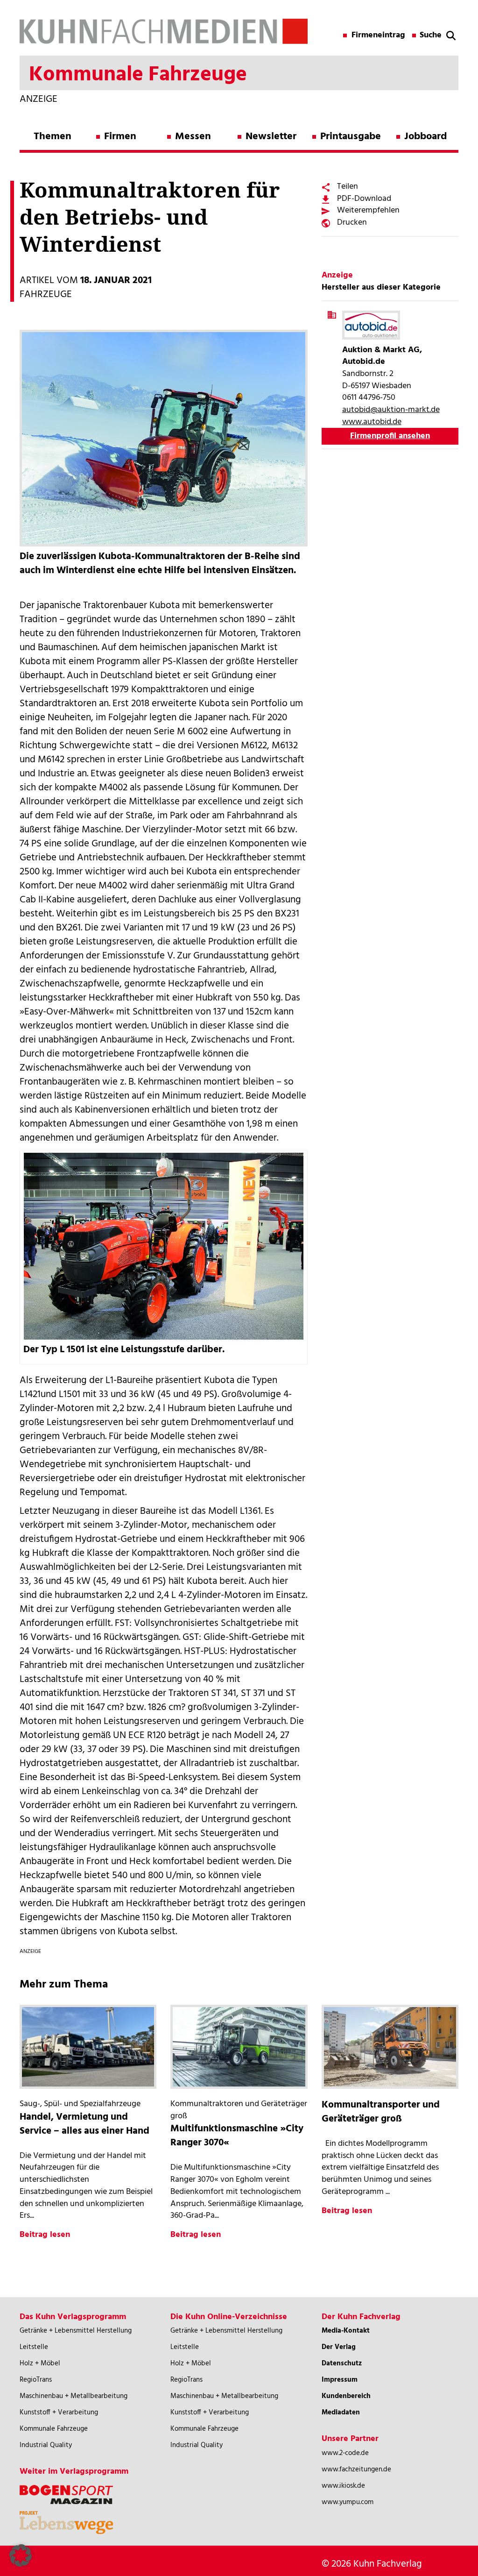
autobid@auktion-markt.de (391, 410)
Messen (193, 137)
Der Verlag (339, 2347)
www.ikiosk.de (343, 2486)
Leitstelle (34, 2347)
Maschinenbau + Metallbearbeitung (74, 2396)
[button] (21, 2555)
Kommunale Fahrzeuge (54, 2429)
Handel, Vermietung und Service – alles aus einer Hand (84, 2124)
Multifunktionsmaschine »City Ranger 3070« (237, 2136)
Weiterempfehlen (368, 210)
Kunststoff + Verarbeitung (59, 2413)
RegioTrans (36, 2380)
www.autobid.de (372, 422)
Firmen (120, 137)
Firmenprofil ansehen (390, 436)
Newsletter (271, 137)
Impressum (340, 2380)
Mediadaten (341, 2413)
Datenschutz (342, 2363)
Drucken (352, 223)
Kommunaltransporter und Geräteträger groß (381, 2112)
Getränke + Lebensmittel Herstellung (76, 2331)
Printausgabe (351, 137)
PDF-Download (364, 199)
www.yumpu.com (348, 2502)
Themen (53, 137)
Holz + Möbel (40, 2363)
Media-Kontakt (346, 2331)
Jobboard (425, 137)
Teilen (348, 187)
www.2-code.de (345, 2453)
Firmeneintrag (378, 35)
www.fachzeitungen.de (356, 2470)
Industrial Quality (46, 2445)
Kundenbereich (346, 2396)
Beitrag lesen (45, 2235)
